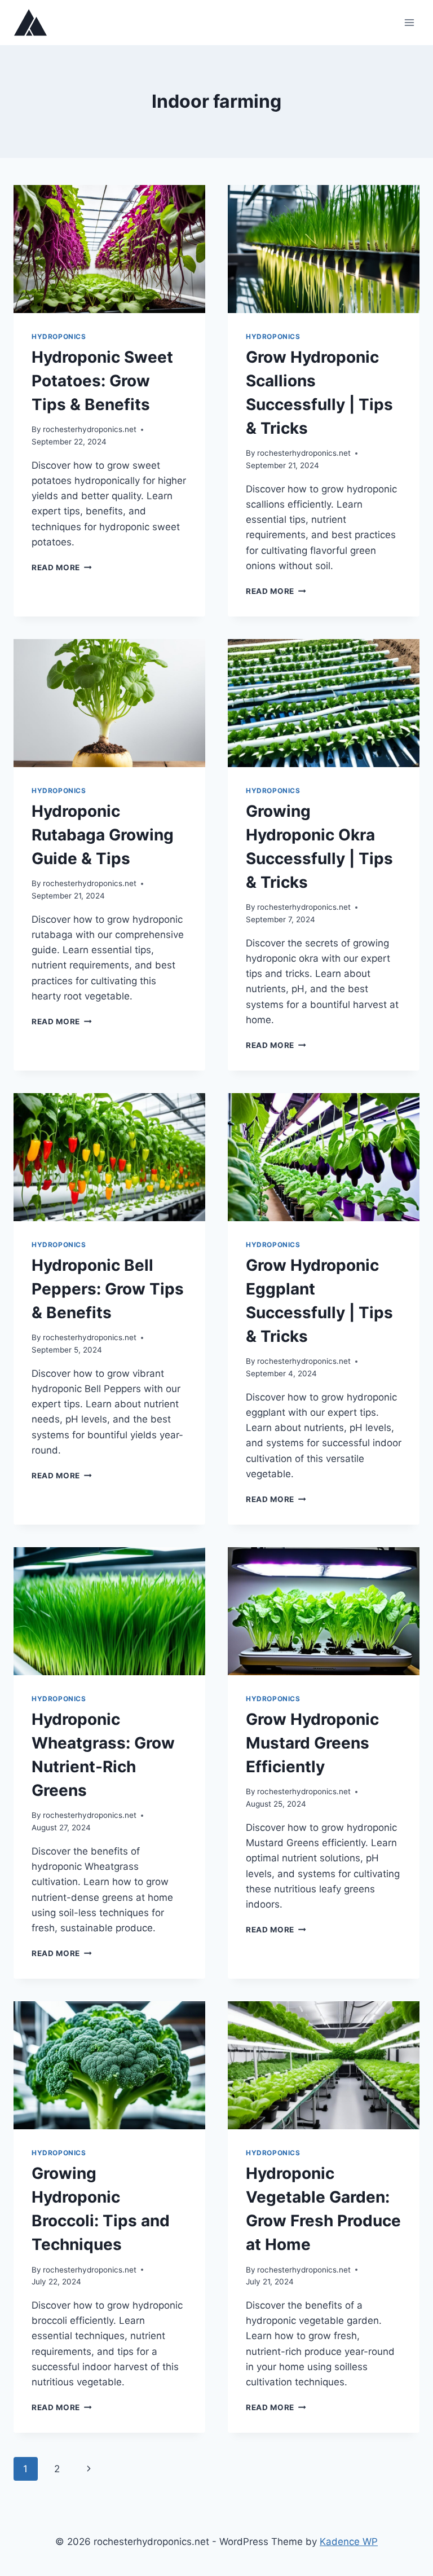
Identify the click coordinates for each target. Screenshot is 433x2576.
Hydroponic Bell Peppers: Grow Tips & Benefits (108, 1289)
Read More (62, 567)
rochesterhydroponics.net (90, 429)
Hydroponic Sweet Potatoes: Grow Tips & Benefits (102, 381)
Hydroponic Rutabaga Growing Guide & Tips (103, 835)
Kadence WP (349, 2542)
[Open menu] (409, 22)
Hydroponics (59, 336)
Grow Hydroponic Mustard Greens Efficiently (312, 1743)
